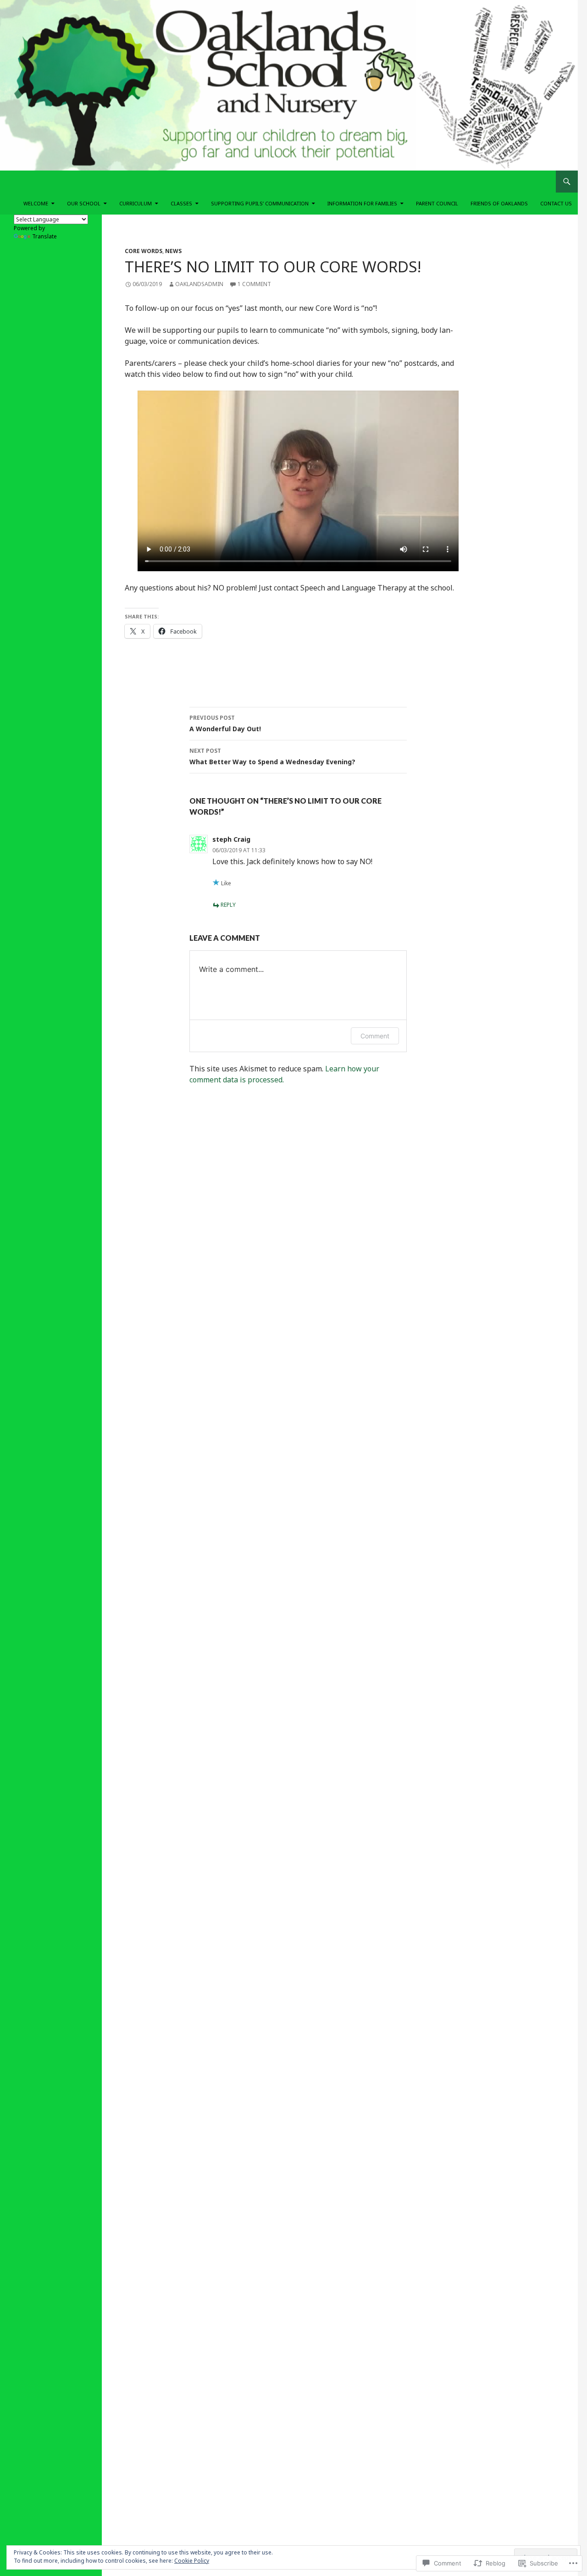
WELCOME (36, 203)
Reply (228, 905)
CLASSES (181, 203)
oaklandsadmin (199, 284)
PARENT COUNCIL (437, 203)
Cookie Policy (192, 2561)
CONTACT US (556, 203)
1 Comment (254, 284)
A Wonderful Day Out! (225, 723)
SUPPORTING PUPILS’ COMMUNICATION (260, 203)
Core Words (144, 251)
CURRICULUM (136, 203)
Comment (375, 1036)
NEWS (173, 251)
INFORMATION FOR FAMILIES (362, 203)
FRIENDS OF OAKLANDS (499, 203)
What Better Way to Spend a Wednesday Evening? (272, 756)
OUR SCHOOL (84, 203)
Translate (44, 236)
